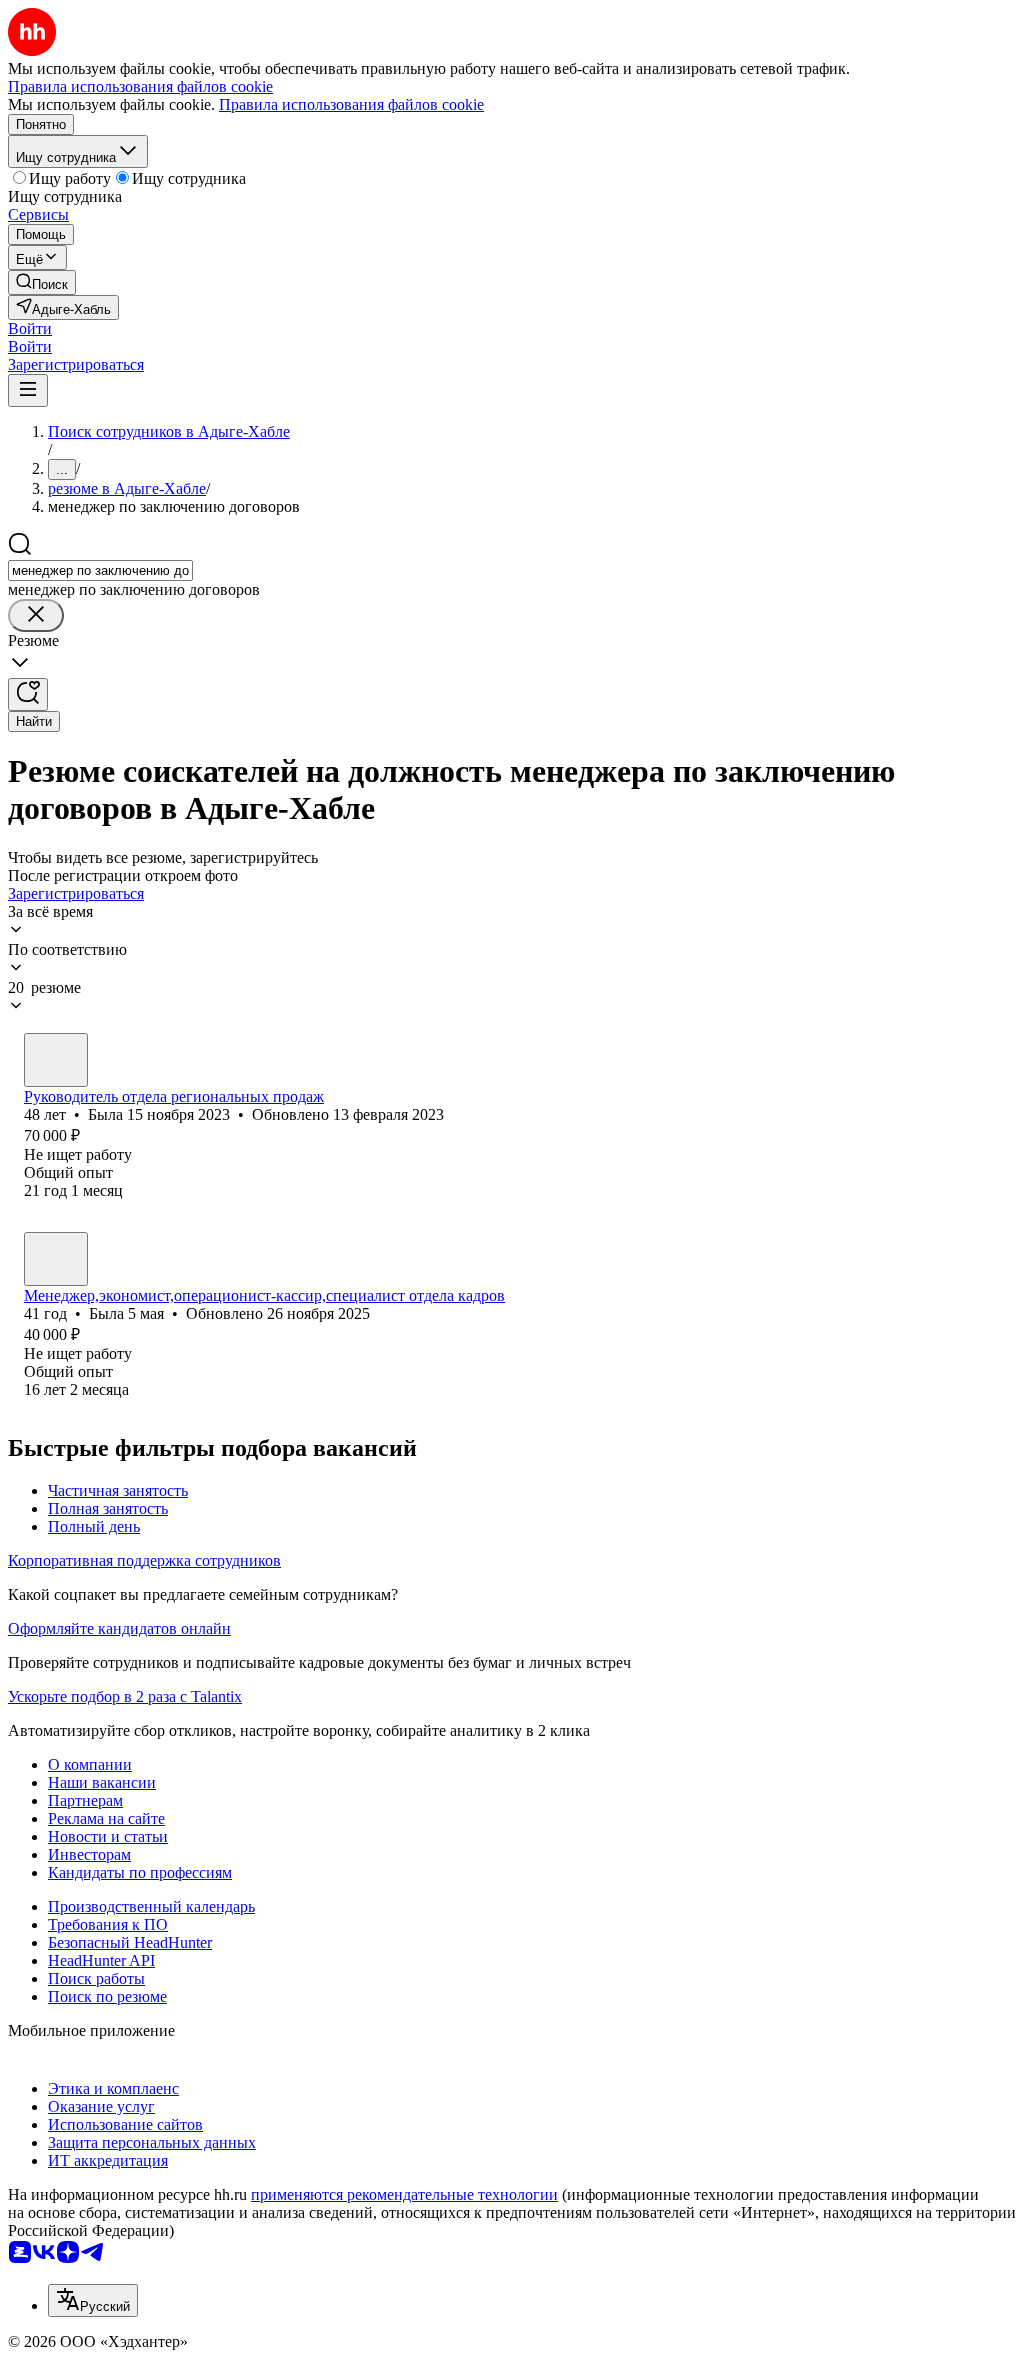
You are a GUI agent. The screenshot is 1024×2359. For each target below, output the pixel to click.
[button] (30, 328)
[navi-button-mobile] (28, 390)
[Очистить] (36, 615)
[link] (42, 282)
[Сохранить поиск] (28, 694)
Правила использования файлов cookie (351, 104)
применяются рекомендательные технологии (404, 2194)
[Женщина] (56, 1060)
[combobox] (100, 570)
